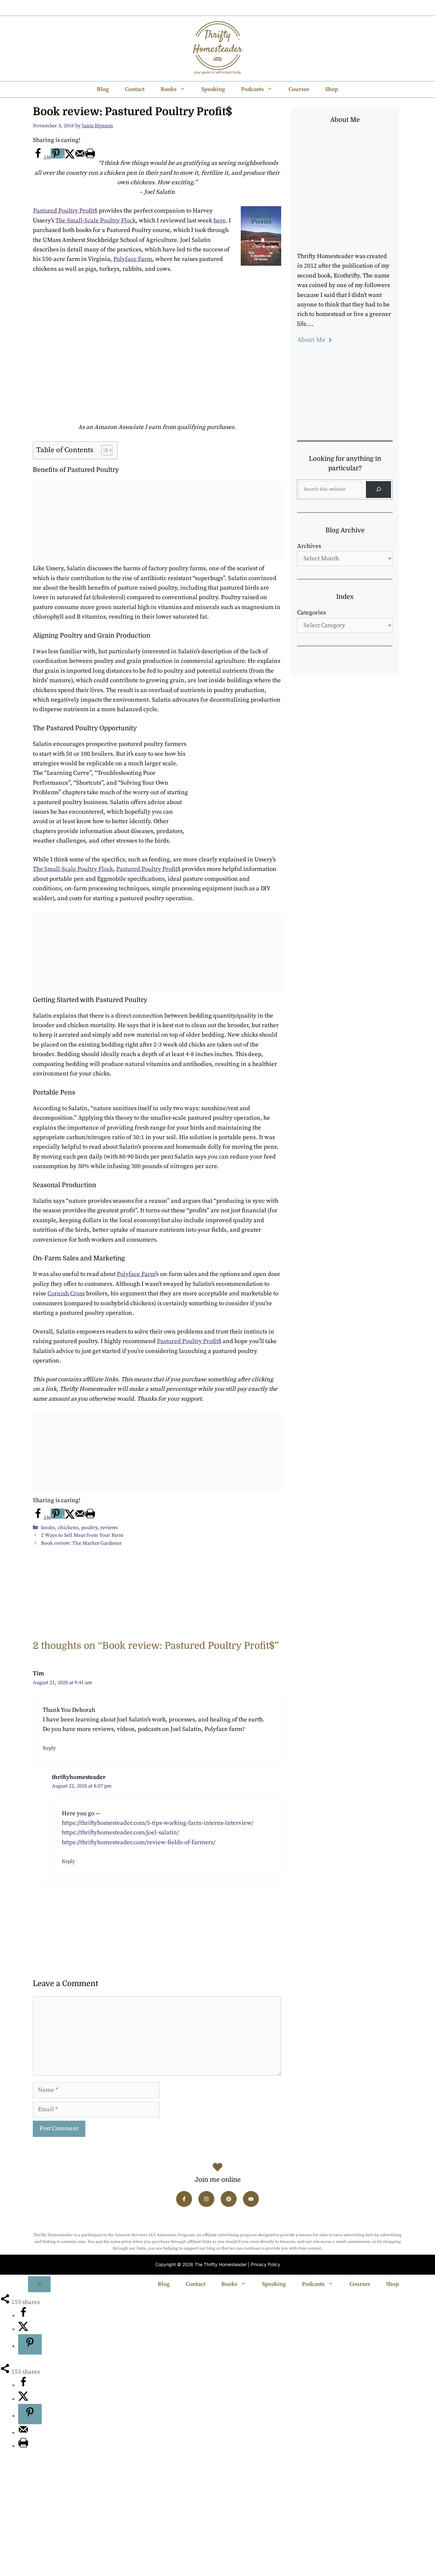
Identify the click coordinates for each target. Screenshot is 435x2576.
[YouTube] (242, 8)
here (219, 221)
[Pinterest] (225, 8)
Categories (311, 613)
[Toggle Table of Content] (104, 450)
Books (168, 89)
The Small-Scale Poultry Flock (96, 221)
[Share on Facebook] (23, 2316)
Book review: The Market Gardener (82, 1543)
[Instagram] (208, 8)
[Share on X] (70, 157)
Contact (135, 89)
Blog (103, 89)
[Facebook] (190, 8)
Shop (332, 89)
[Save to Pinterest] (30, 2344)
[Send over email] (80, 157)
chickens (68, 1528)
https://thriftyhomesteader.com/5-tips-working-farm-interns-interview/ (157, 1823)
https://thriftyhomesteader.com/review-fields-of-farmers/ (139, 1842)
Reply (49, 1748)
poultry (89, 1528)
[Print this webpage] (90, 157)
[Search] (378, 490)
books (48, 1528)
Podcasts (252, 89)
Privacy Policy (266, 2264)
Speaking (213, 89)
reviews (109, 1528)
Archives (309, 546)
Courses (299, 89)
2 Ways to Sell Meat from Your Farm (82, 1535)
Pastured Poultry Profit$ (65, 211)
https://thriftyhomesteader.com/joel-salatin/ (120, 1833)
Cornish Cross (66, 1294)
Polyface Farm (133, 259)
